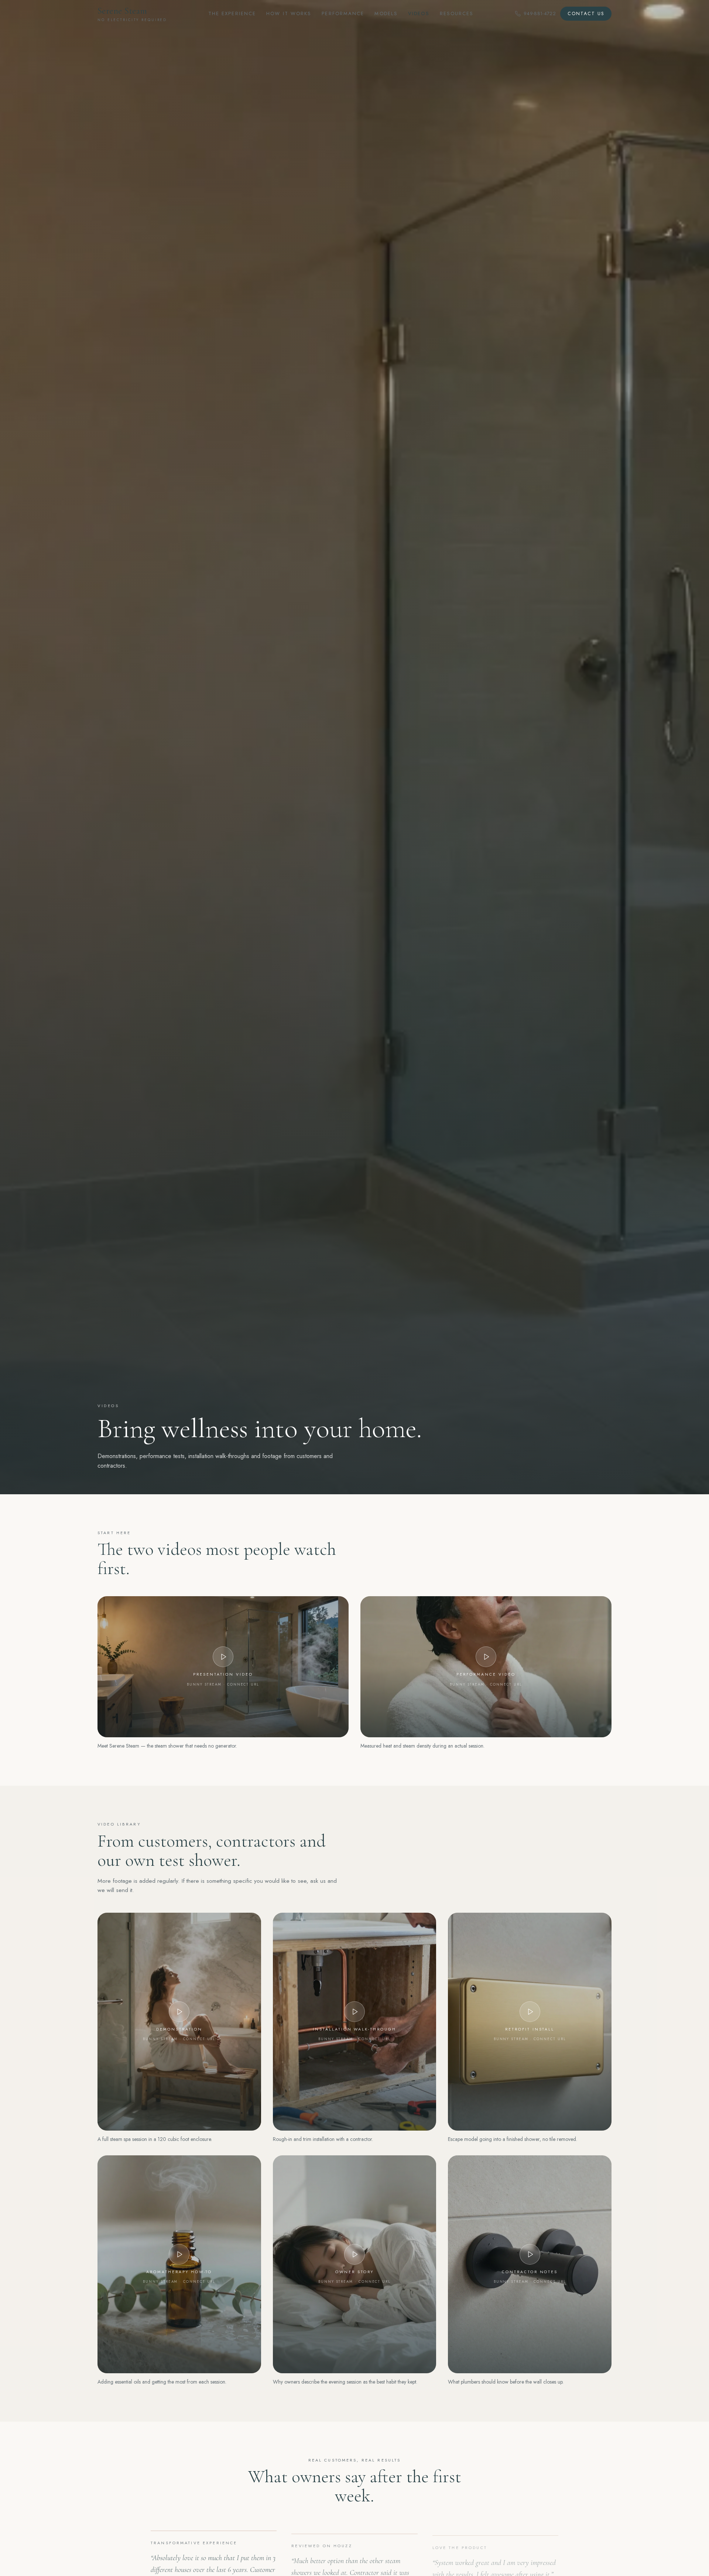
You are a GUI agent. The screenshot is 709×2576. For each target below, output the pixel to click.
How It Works (289, 13)
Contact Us (586, 14)
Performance (343, 13)
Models (386, 13)
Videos (419, 13)
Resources (457, 13)
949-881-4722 (540, 13)
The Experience (232, 13)
